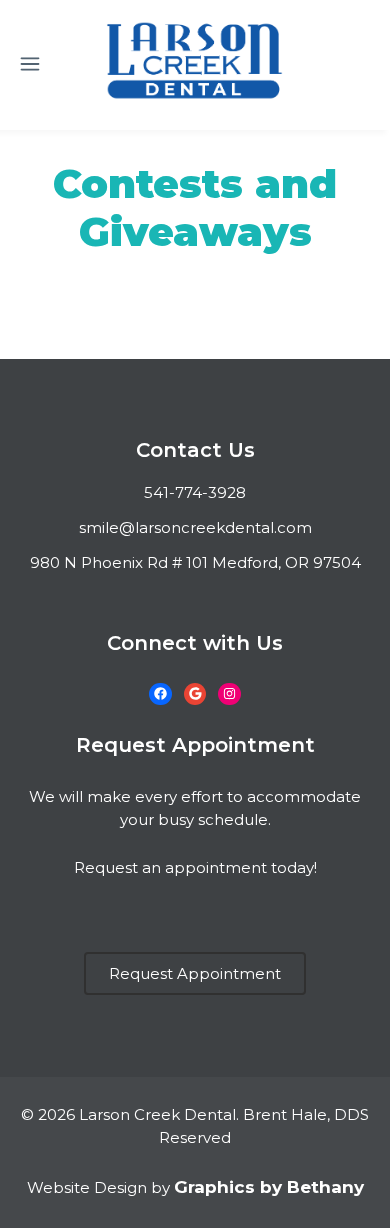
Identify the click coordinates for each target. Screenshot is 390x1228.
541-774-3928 (195, 492)
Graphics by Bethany (269, 1187)
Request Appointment (195, 973)
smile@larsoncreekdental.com (195, 527)
